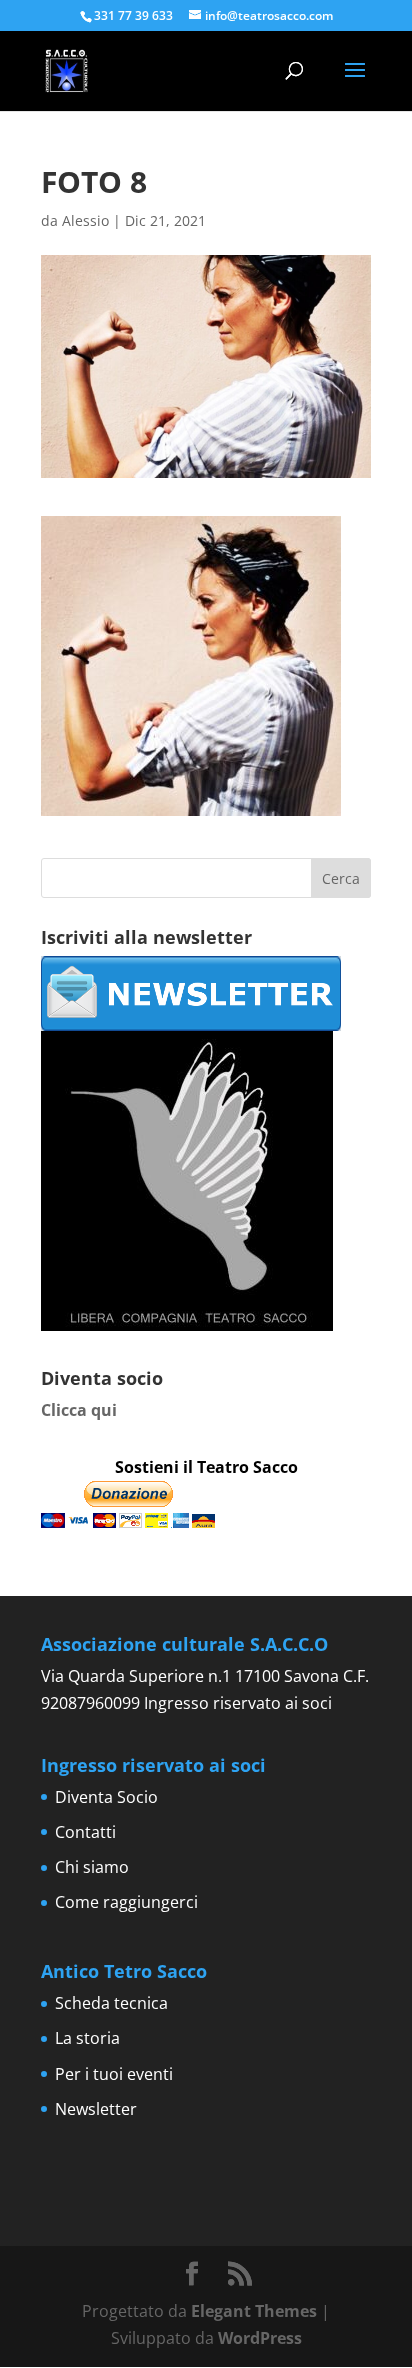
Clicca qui (79, 1410)
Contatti (85, 1832)
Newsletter (96, 2109)
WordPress (260, 2338)
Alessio (85, 220)
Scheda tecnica (111, 2003)
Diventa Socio (106, 1797)
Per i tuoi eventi (114, 2074)
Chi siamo (92, 1867)
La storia (87, 2038)
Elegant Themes (254, 2311)
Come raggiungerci (126, 1902)
